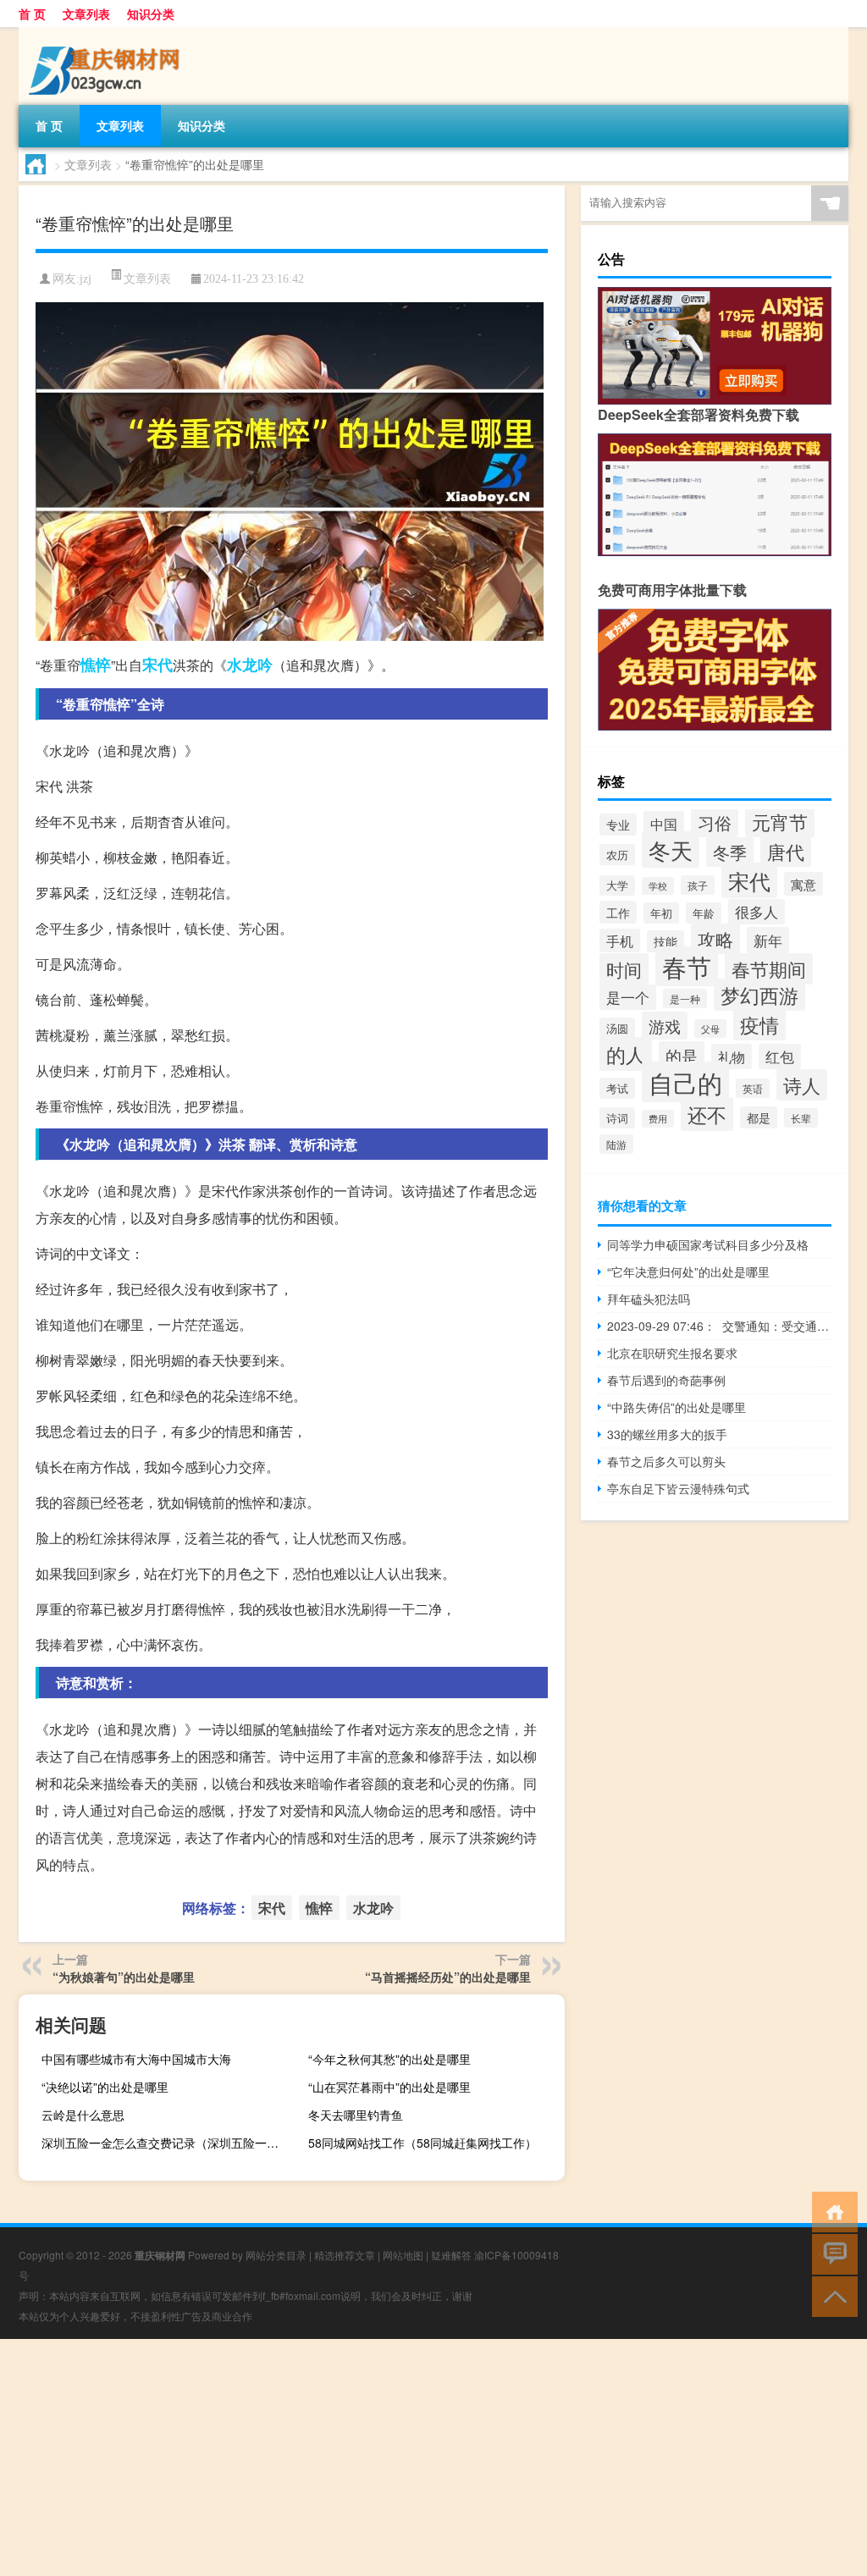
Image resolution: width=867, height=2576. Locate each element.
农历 (617, 855)
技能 (665, 941)
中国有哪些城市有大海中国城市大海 (136, 2059)
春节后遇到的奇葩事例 (666, 1380)
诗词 (617, 1118)
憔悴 (96, 665)
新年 (768, 940)
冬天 (671, 849)
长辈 (801, 1118)
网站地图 (403, 2255)
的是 (682, 1055)
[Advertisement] (433, 2457)
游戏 (665, 1026)
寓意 (803, 884)
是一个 (628, 997)
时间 (624, 969)
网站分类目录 (276, 2255)
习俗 (715, 823)
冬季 (730, 852)
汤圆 (617, 1028)
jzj (86, 279)
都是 (759, 1117)
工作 (618, 912)
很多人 (757, 912)
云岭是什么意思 (83, 2115)
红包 (780, 1056)
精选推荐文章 (345, 2255)
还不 (707, 1114)
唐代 (786, 851)
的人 (626, 1054)
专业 (618, 825)
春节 (687, 966)
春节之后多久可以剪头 (666, 1461)
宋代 (157, 665)
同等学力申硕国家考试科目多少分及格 (708, 1244)
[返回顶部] (831, 2295)
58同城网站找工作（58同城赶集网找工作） (422, 2143)
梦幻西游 (759, 995)
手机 (620, 940)
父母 (710, 1029)
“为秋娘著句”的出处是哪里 (124, 1977)
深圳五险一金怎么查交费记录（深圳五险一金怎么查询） (168, 2143)
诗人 (802, 1085)
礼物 (732, 1056)
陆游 (616, 1144)
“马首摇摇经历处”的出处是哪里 (448, 1977)
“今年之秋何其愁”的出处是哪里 (389, 2059)
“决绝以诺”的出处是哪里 (105, 2087)
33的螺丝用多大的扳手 (667, 1434)
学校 (658, 886)
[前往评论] (831, 2253)
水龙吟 (250, 665)
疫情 (759, 1024)
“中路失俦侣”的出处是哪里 (676, 1407)
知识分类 (151, 14)
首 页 (32, 14)
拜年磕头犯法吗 (649, 1299)
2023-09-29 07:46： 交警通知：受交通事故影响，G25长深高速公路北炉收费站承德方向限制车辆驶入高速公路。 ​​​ (719, 1326)
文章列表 (86, 14)
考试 (617, 1088)
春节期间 (769, 969)
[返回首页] (831, 2211)
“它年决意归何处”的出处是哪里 (688, 1271)
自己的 (685, 1082)
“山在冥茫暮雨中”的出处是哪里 (389, 2087)
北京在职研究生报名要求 (672, 1353)
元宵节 (780, 822)
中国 (664, 824)
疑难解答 (451, 2255)
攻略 (715, 939)
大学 (617, 885)
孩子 (698, 885)
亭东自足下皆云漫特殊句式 (678, 1488)
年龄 (704, 913)
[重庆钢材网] (108, 33)
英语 (753, 1088)
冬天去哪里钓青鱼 (356, 2115)
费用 (658, 1119)
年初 (661, 913)
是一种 (685, 998)
